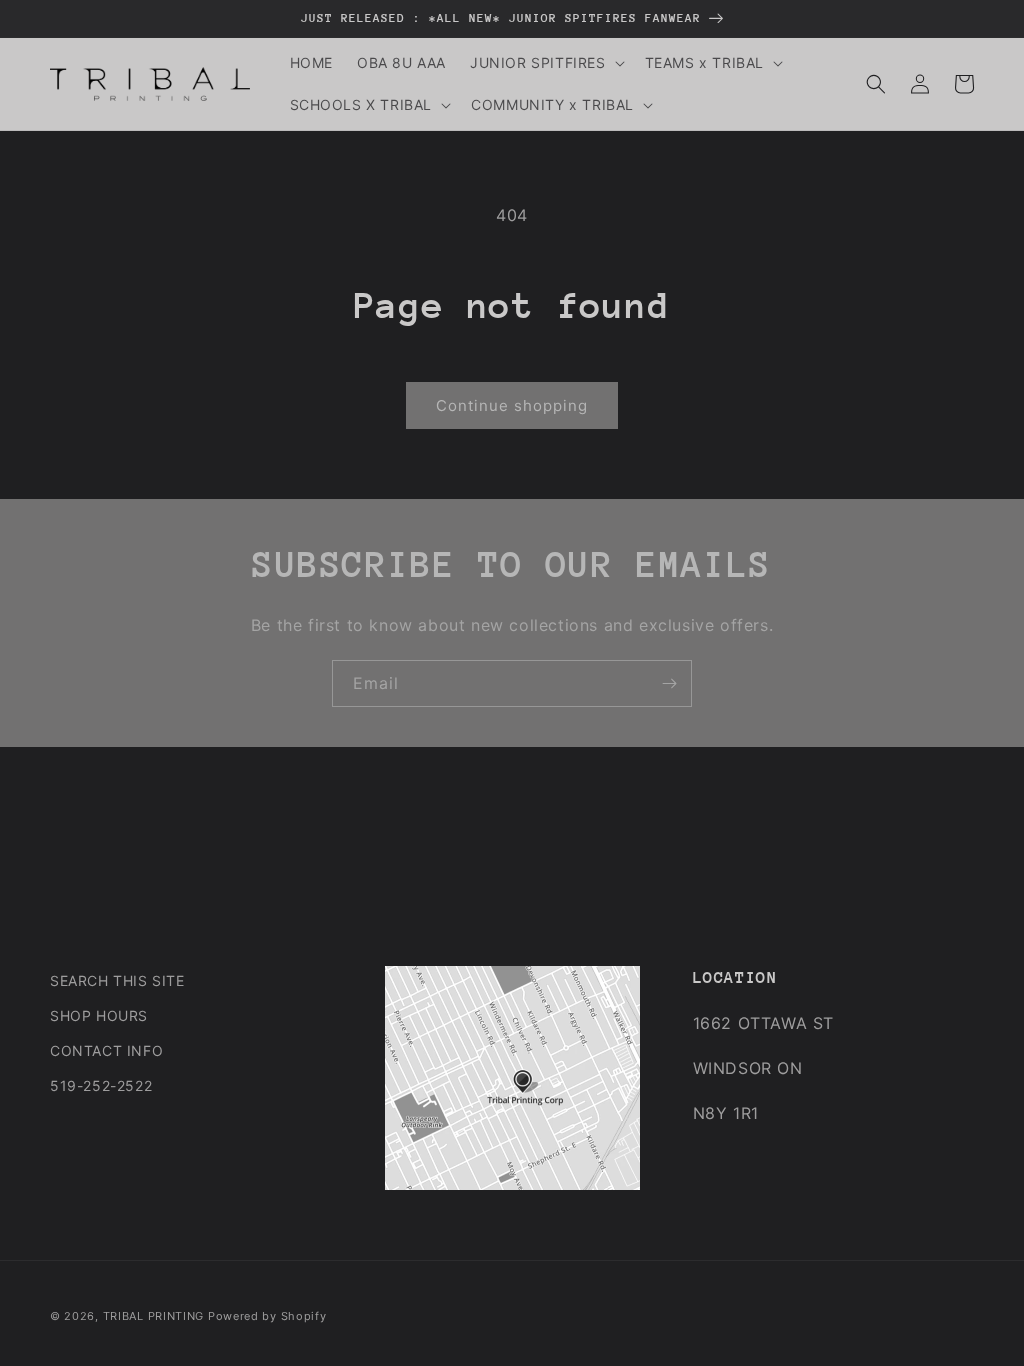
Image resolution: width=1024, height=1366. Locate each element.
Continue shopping (512, 405)
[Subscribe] (669, 683)
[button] (545, 63)
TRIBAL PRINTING (154, 1316)
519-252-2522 (101, 1085)
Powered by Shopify (267, 1316)
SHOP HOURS (99, 1015)
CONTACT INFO (106, 1050)
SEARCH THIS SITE (117, 980)
